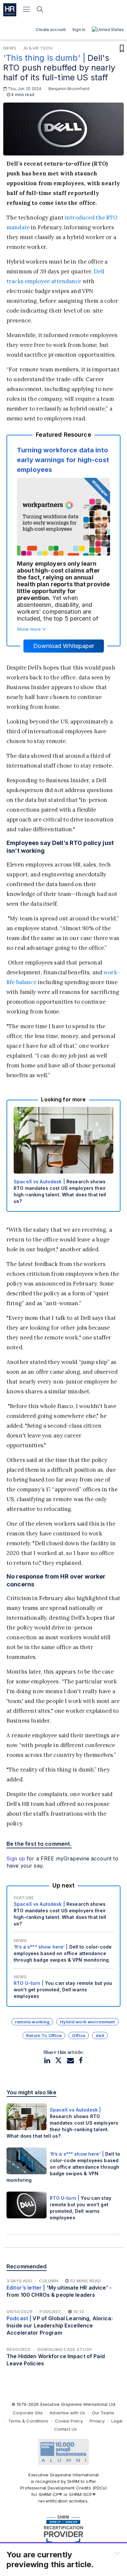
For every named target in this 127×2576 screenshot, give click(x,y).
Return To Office (44, 2035)
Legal (117, 2421)
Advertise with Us (67, 2413)
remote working (32, 2022)
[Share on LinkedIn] (47, 2060)
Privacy (97, 2421)
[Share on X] (58, 2060)
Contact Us (65, 2429)
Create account (51, 30)
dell (100, 2035)
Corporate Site (28, 2413)
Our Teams (103, 2413)
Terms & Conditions (28, 2421)
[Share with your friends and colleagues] (71, 2060)
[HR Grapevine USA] (10, 10)
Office (79, 2035)
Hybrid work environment (87, 2022)
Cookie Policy (69, 2421)
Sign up (16, 1858)
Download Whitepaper (64, 646)
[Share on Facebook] (81, 2060)
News (10, 48)
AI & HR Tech (38, 48)
